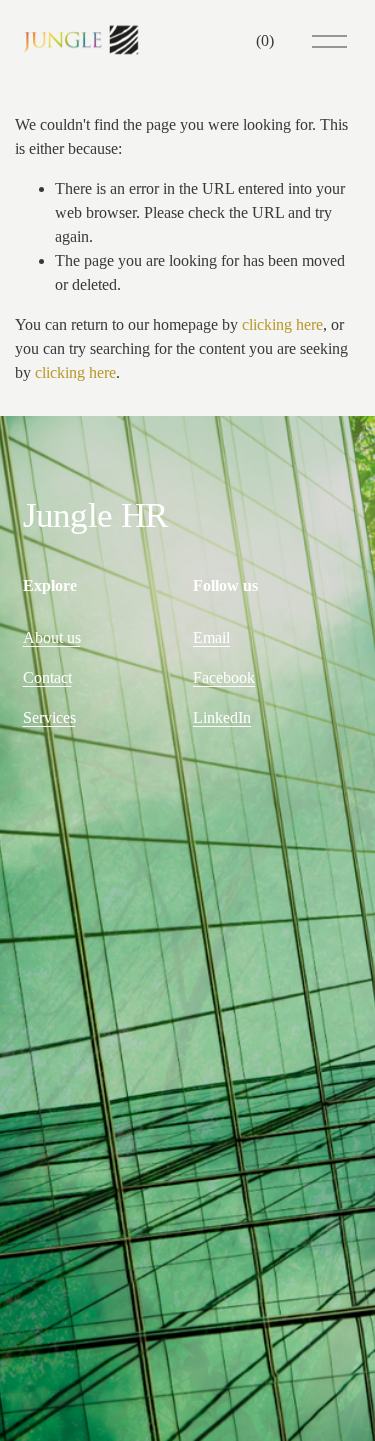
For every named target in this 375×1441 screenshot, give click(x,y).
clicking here (282, 324)
